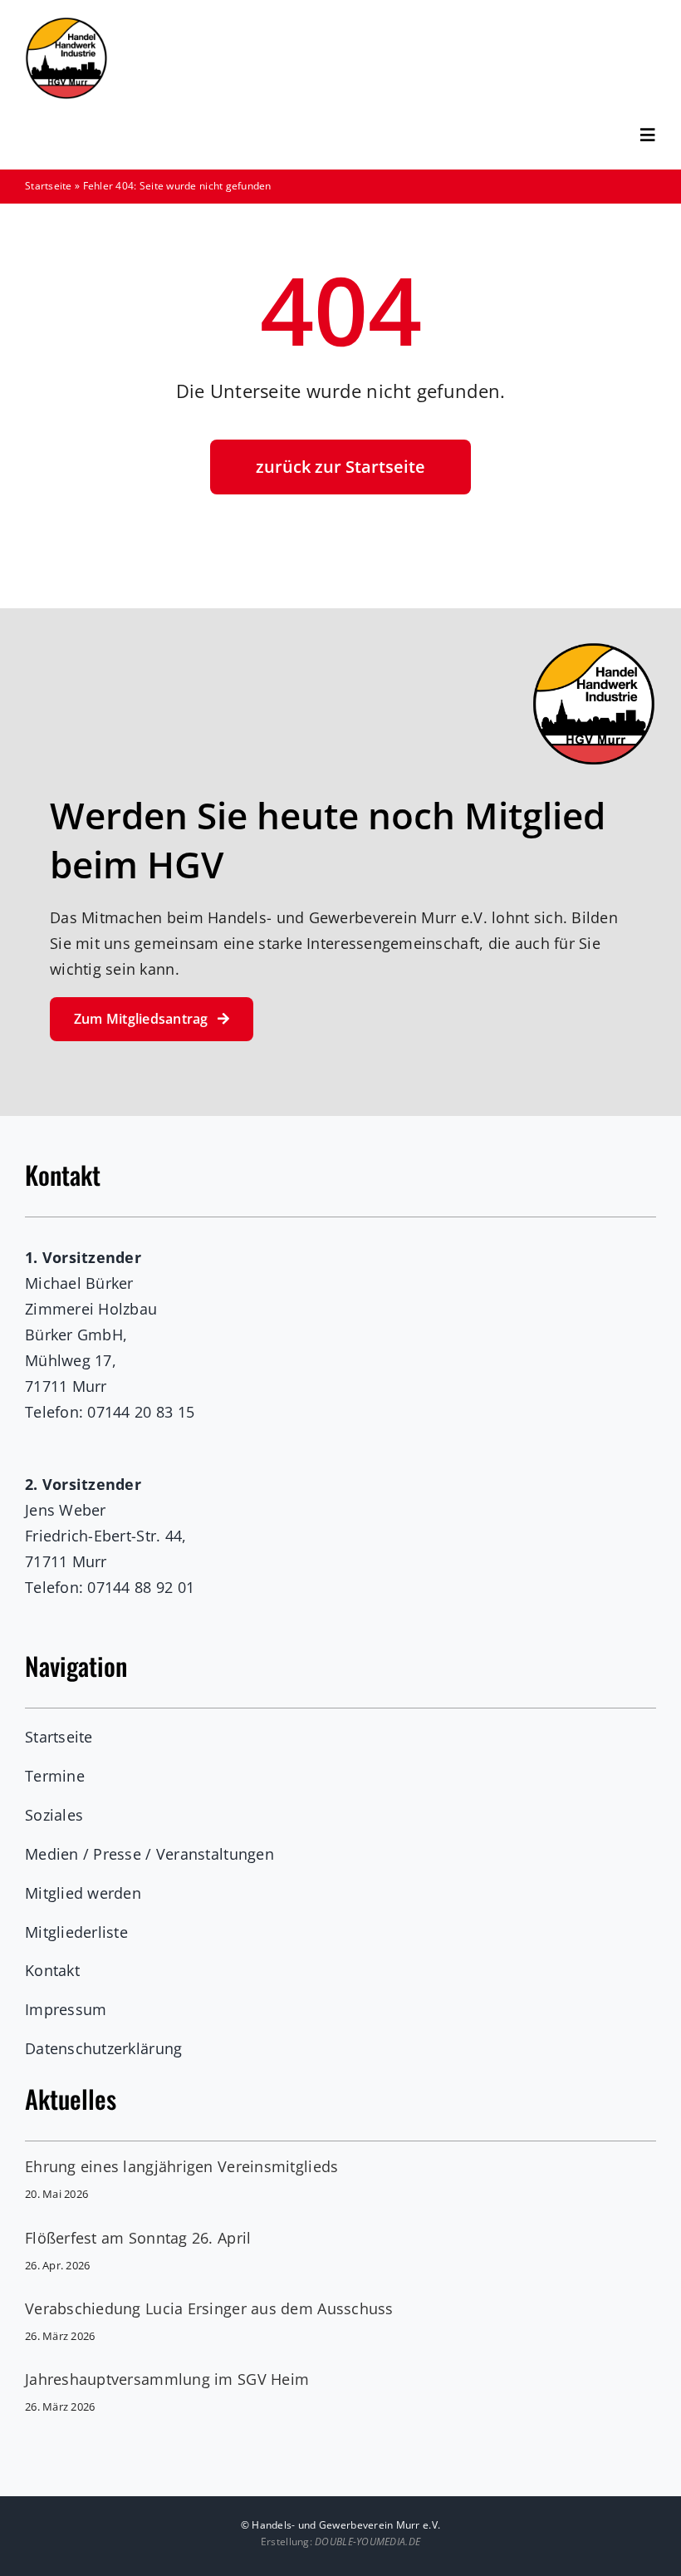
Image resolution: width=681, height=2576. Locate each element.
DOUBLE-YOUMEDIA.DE (367, 2542)
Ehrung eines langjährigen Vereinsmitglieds (181, 2166)
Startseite (49, 186)
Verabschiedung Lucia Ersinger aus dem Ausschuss (209, 2308)
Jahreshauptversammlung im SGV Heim (167, 2379)
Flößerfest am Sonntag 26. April (138, 2238)
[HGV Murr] (66, 24)
